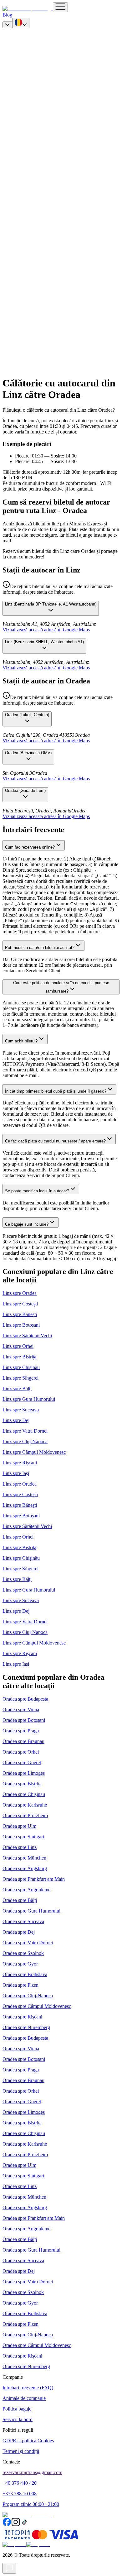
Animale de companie (24, 2398)
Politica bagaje (17, 2409)
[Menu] (60, 7)
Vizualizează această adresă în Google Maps (46, 630)
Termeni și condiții (21, 2451)
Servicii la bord (18, 2419)
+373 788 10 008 (20, 2494)
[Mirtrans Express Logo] (28, 9)
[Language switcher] (21, 23)
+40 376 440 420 (20, 2483)
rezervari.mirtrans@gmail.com (32, 2472)
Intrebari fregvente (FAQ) (28, 2388)
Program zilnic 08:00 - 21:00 (31, 2504)
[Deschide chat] (9, 2568)
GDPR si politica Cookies (28, 2441)
